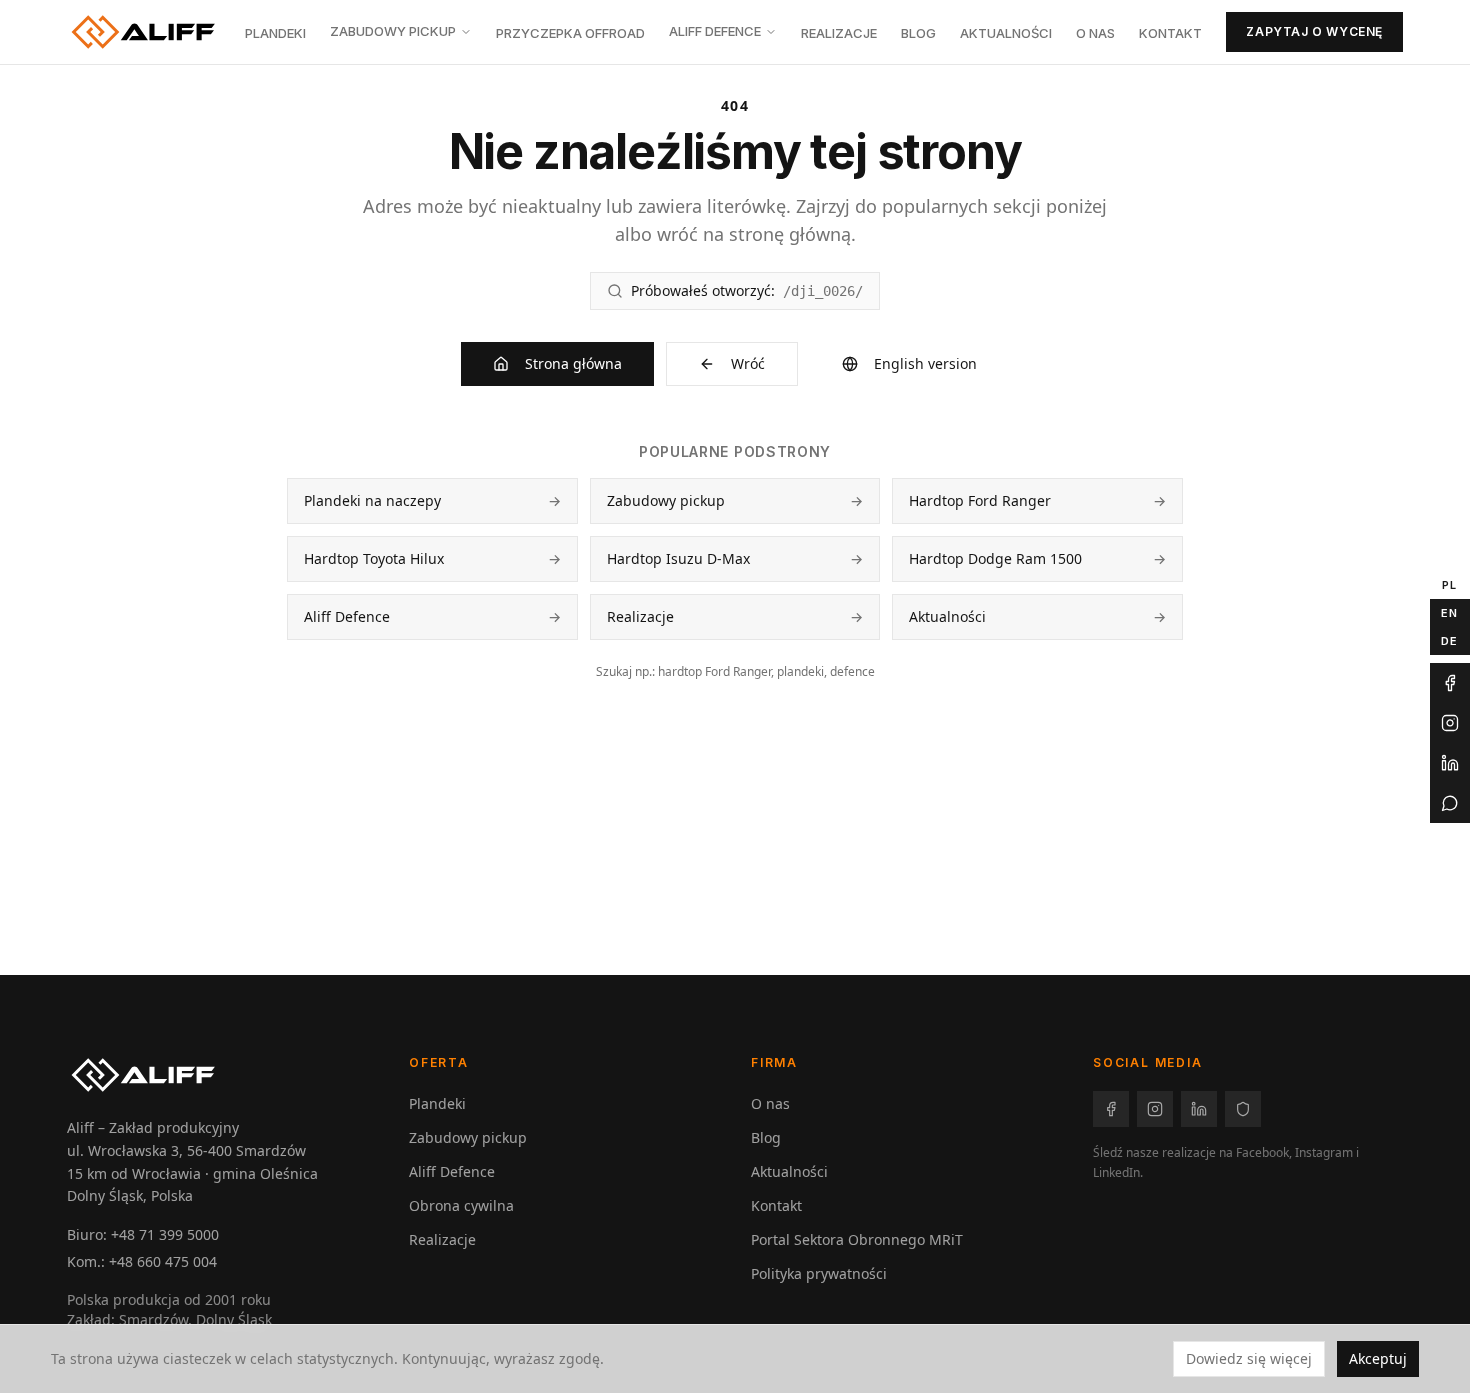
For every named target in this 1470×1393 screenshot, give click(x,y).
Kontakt (1170, 33)
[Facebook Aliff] (1450, 683)
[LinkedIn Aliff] (1450, 763)
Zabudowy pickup (393, 31)
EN (1449, 612)
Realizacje (839, 33)
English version (925, 363)
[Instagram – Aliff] (1155, 1109)
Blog (918, 33)
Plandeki (275, 33)
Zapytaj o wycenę (1314, 31)
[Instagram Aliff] (1450, 723)
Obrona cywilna (461, 1205)
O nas (1095, 33)
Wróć (748, 363)
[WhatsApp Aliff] (1450, 803)
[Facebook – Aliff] (1111, 1109)
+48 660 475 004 (163, 1261)
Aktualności (1006, 33)
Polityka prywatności (819, 1273)
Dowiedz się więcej (1249, 1358)
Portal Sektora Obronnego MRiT (857, 1239)
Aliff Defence (715, 31)
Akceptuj (1378, 1358)
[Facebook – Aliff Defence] (1243, 1109)
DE (1449, 640)
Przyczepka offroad (570, 33)
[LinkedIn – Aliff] (1199, 1109)
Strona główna (573, 363)
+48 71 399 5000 (165, 1234)
